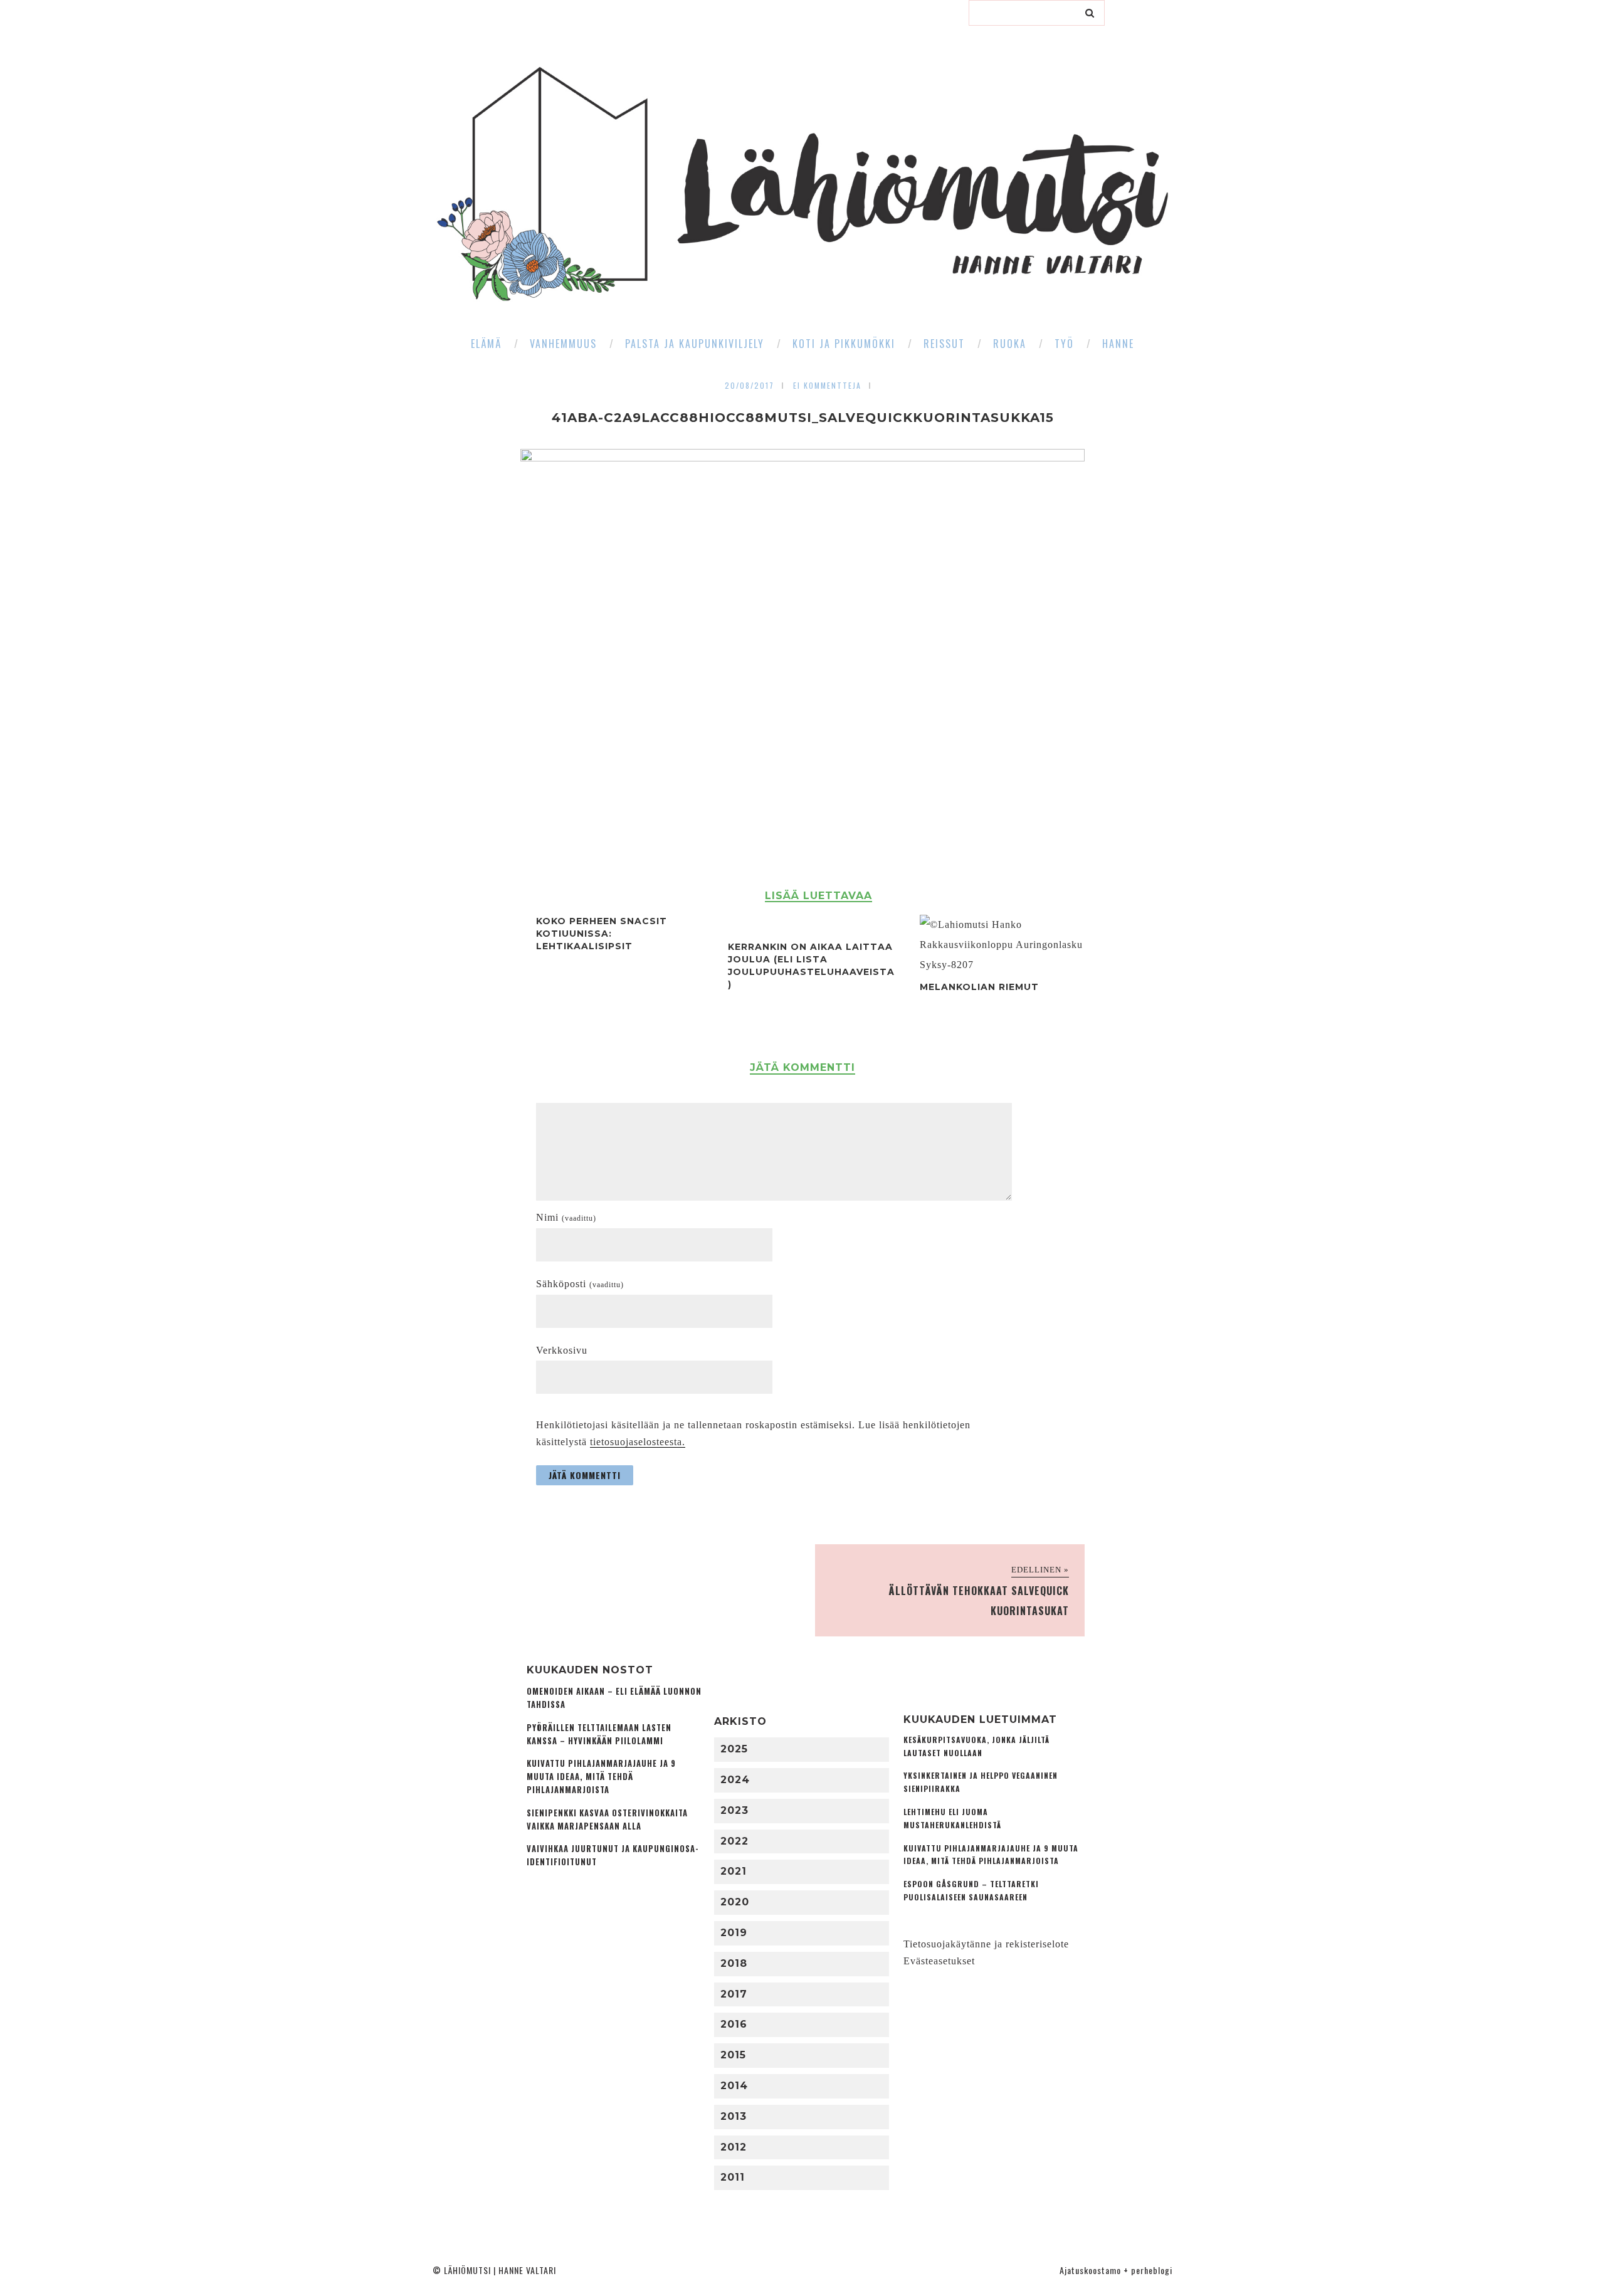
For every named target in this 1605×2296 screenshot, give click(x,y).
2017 (734, 1994)
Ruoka (1010, 344)
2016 (734, 2024)
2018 (734, 1963)
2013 (734, 2116)
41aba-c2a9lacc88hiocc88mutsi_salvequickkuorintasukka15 (803, 418)
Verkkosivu (562, 1350)
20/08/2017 (750, 385)
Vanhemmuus (563, 344)
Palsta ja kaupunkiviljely (695, 344)
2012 (734, 2147)
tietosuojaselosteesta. (638, 1442)
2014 (734, 2086)
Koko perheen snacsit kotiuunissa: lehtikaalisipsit (602, 934)
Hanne (1118, 344)
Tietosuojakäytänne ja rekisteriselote (986, 1944)
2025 (734, 1749)
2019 (734, 1933)
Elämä (486, 344)
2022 (734, 1841)
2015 (733, 2055)
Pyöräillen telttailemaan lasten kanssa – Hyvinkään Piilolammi (599, 1734)
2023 (734, 1810)
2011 (733, 2177)
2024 (735, 1780)
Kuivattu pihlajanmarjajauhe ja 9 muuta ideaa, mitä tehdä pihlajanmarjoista (601, 1777)
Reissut (944, 344)
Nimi (566, 1217)
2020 (735, 1902)
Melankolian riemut (979, 987)
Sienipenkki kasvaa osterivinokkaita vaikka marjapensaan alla (607, 1819)
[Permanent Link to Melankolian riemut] (1004, 965)
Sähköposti (580, 1284)
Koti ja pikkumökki (844, 344)
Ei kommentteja (827, 385)
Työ (1064, 344)
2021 (734, 1871)
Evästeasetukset (939, 1961)
